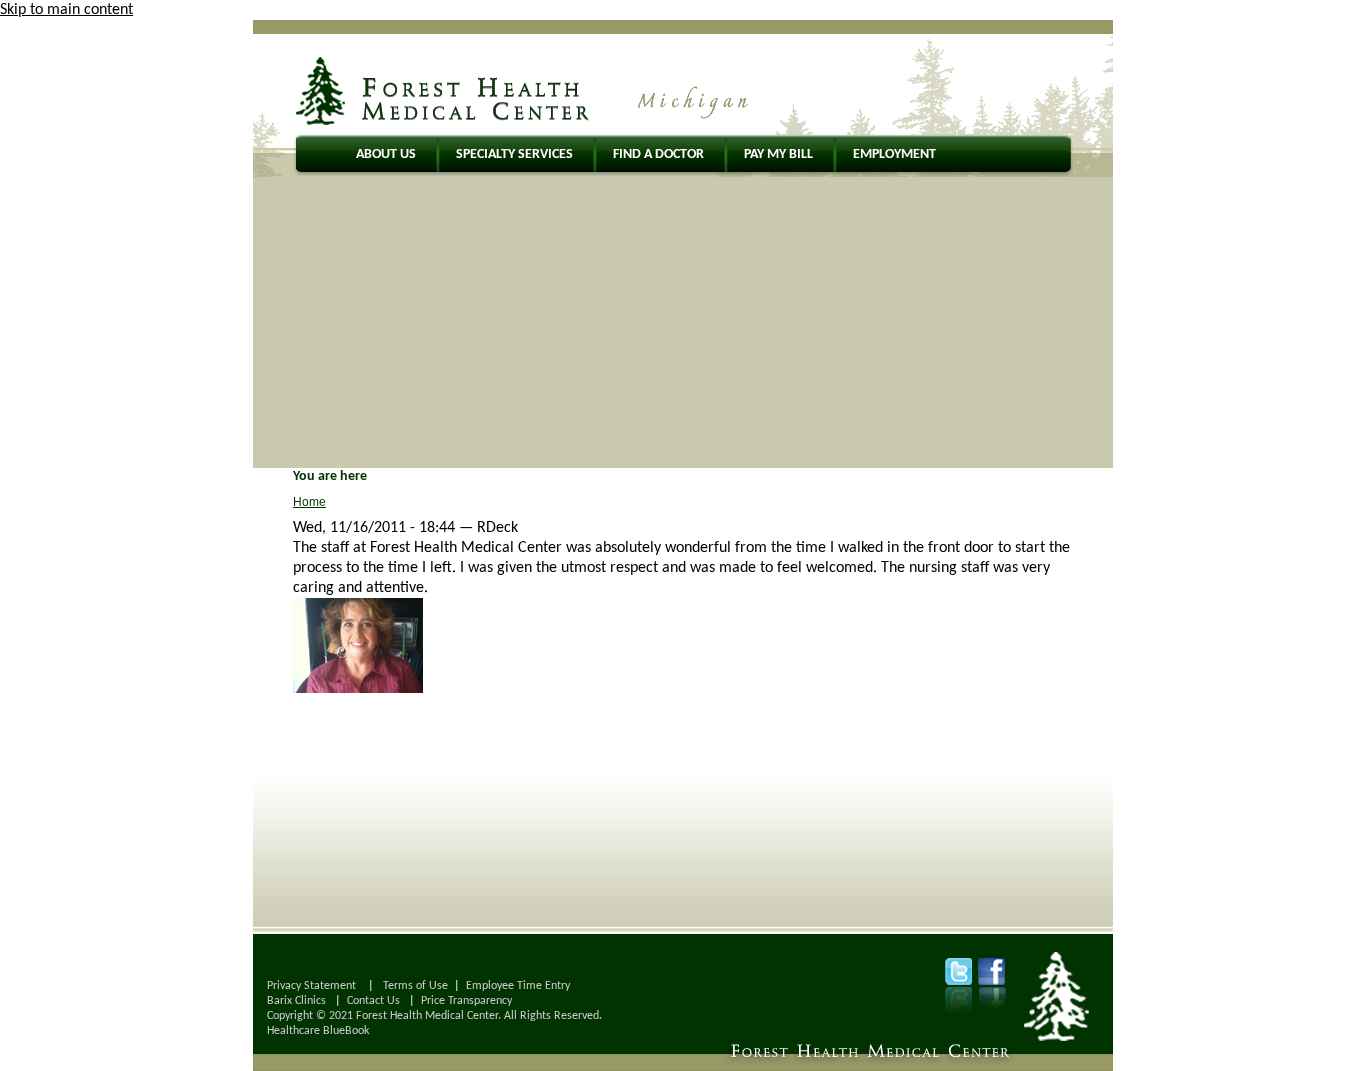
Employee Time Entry (518, 986)
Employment (894, 154)
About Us (386, 154)
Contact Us (373, 1001)
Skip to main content (66, 10)
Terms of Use (415, 986)
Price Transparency (466, 1001)
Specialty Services (514, 154)
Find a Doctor (658, 154)
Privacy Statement (311, 986)
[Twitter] (958, 971)
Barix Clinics (296, 1001)
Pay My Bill (778, 154)
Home (309, 502)
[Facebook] (991, 971)
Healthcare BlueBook (318, 1031)
